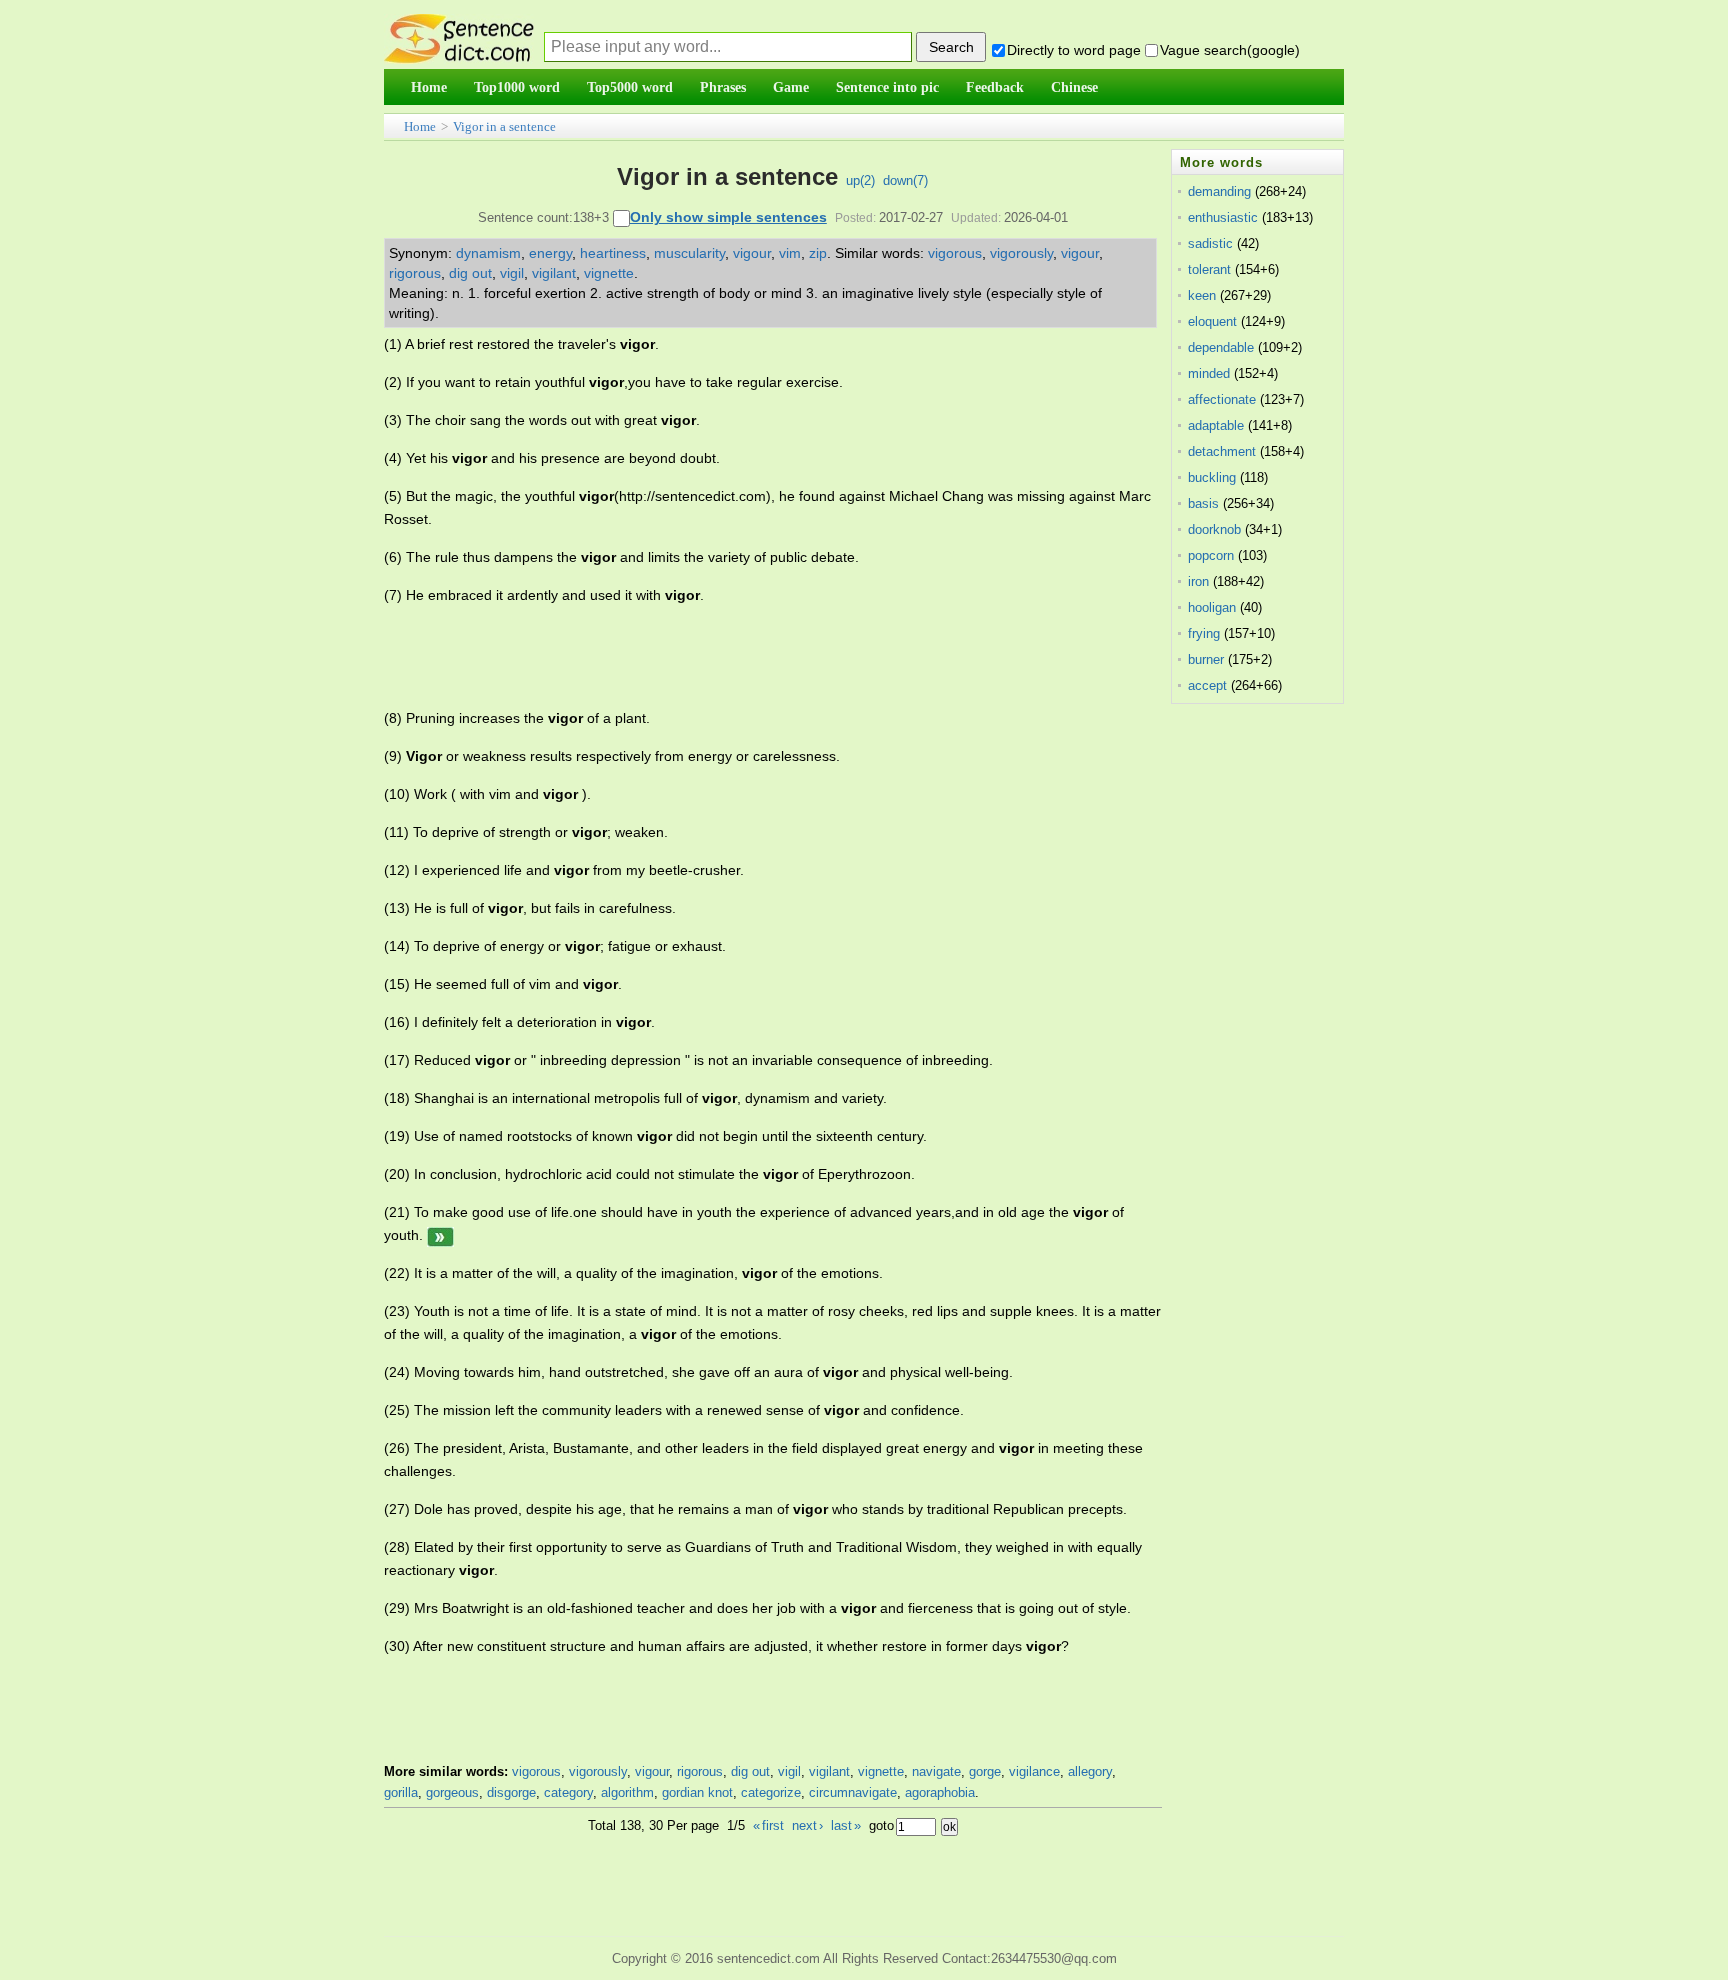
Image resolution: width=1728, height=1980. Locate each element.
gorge (985, 1771)
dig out (470, 273)
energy (550, 253)
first (768, 1825)
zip (818, 253)
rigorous (415, 273)
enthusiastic (1223, 217)
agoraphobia (940, 1792)
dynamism (488, 253)
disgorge (511, 1792)
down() (905, 180)
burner (1206, 659)
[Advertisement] (748, 657)
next (807, 1825)
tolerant (1209, 269)
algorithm (627, 1792)
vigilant (554, 273)
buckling (1212, 477)
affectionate (1222, 399)
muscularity (689, 253)
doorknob (1214, 529)
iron (1198, 581)
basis (1203, 503)
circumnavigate (853, 1792)
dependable (1221, 347)
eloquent (1212, 321)
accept (1207, 685)
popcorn (1211, 555)
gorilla (401, 1792)
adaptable (1216, 425)
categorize (771, 1792)
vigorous (955, 253)
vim (790, 253)
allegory (1090, 1771)
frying (1204, 633)
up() (860, 180)
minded (1209, 373)
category (568, 1792)
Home (420, 126)
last (846, 1825)
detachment (1222, 451)
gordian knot (697, 1792)
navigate (936, 1771)
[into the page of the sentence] (440, 1235)
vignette (609, 273)
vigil (512, 273)
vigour (752, 253)
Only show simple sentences (728, 217)
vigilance (1034, 1771)
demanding (1219, 191)
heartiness (613, 253)
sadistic (1210, 243)
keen (1202, 295)
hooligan (1212, 607)
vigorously (1021, 253)
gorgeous (452, 1792)
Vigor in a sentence (504, 126)
